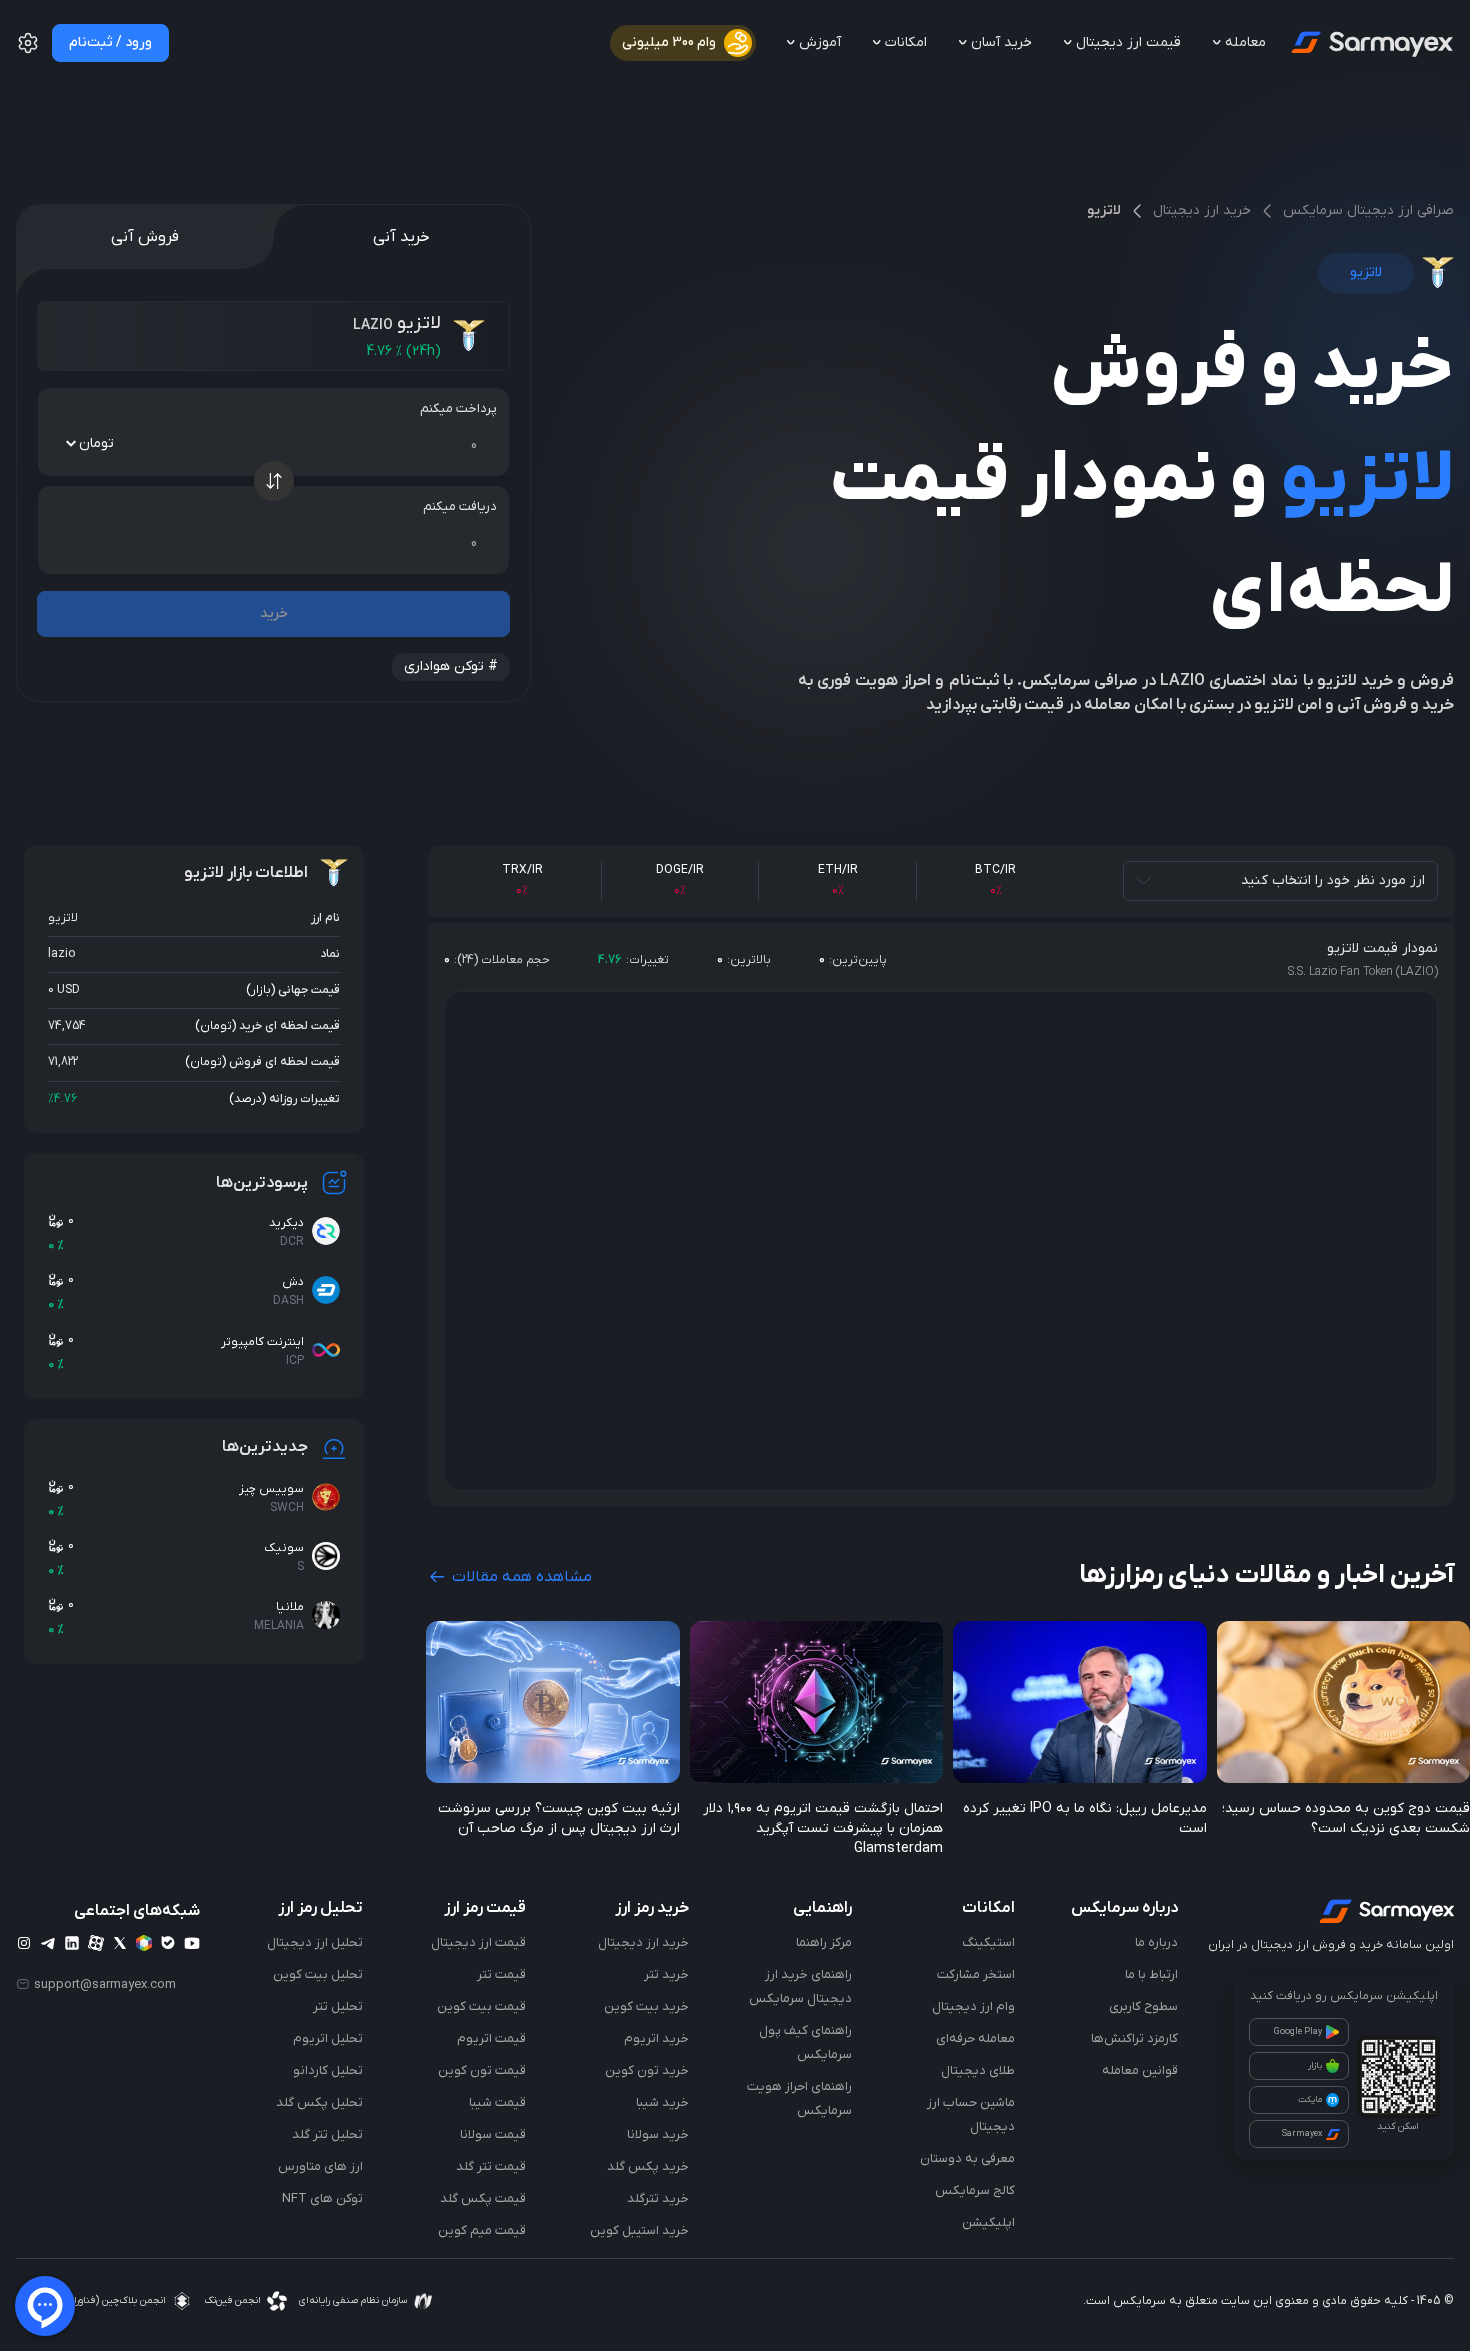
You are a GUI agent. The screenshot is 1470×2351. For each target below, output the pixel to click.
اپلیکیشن (988, 2222)
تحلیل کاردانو (328, 2070)
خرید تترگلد (658, 2198)
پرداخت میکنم (458, 408)
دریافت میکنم (460, 506)
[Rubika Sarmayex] (144, 1943)
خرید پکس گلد (648, 2166)
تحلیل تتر (338, 2006)
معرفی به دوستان (967, 2158)
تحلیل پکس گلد (319, 2102)
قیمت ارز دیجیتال (478, 1942)
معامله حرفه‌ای (975, 2038)
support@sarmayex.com (105, 1984)
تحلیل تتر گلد (327, 2134)
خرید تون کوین (647, 2070)
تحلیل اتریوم (328, 2038)
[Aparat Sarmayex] (96, 1943)
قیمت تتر (501, 1974)
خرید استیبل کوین (639, 2230)
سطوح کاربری (1143, 2006)
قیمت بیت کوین (481, 2006)
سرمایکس (1139, 2301)
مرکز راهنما (824, 1942)
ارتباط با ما (1151, 1974)
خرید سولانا (658, 2134)
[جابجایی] (274, 481)
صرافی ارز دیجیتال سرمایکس (1368, 210)
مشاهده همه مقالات (520, 1577)
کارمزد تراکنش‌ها (1134, 2038)
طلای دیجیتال (978, 2070)
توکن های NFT (322, 2198)
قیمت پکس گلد (483, 2198)
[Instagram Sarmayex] (24, 1943)
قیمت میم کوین (482, 2230)
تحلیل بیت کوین (318, 1974)
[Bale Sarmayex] (168, 1943)
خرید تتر (666, 1974)
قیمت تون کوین (482, 2070)
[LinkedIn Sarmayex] (72, 1943)
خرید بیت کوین (646, 2006)
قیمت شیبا (497, 2102)
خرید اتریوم (656, 2038)
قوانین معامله (1140, 2070)
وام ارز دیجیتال (973, 2006)
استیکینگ (988, 1942)
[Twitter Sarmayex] (120, 1943)
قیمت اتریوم (491, 2038)
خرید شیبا (662, 2102)
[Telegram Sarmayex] (48, 1943)
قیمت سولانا (493, 2134)
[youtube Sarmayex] (192, 1943)
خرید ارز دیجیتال (1202, 210)
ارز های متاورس (320, 2166)
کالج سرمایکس (975, 2190)
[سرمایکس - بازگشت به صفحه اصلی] (1370, 43)
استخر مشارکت (976, 1974)
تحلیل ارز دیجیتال (315, 1942)
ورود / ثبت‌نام (110, 42)
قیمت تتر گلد (491, 2166)
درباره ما (1156, 1942)
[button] (28, 51)
